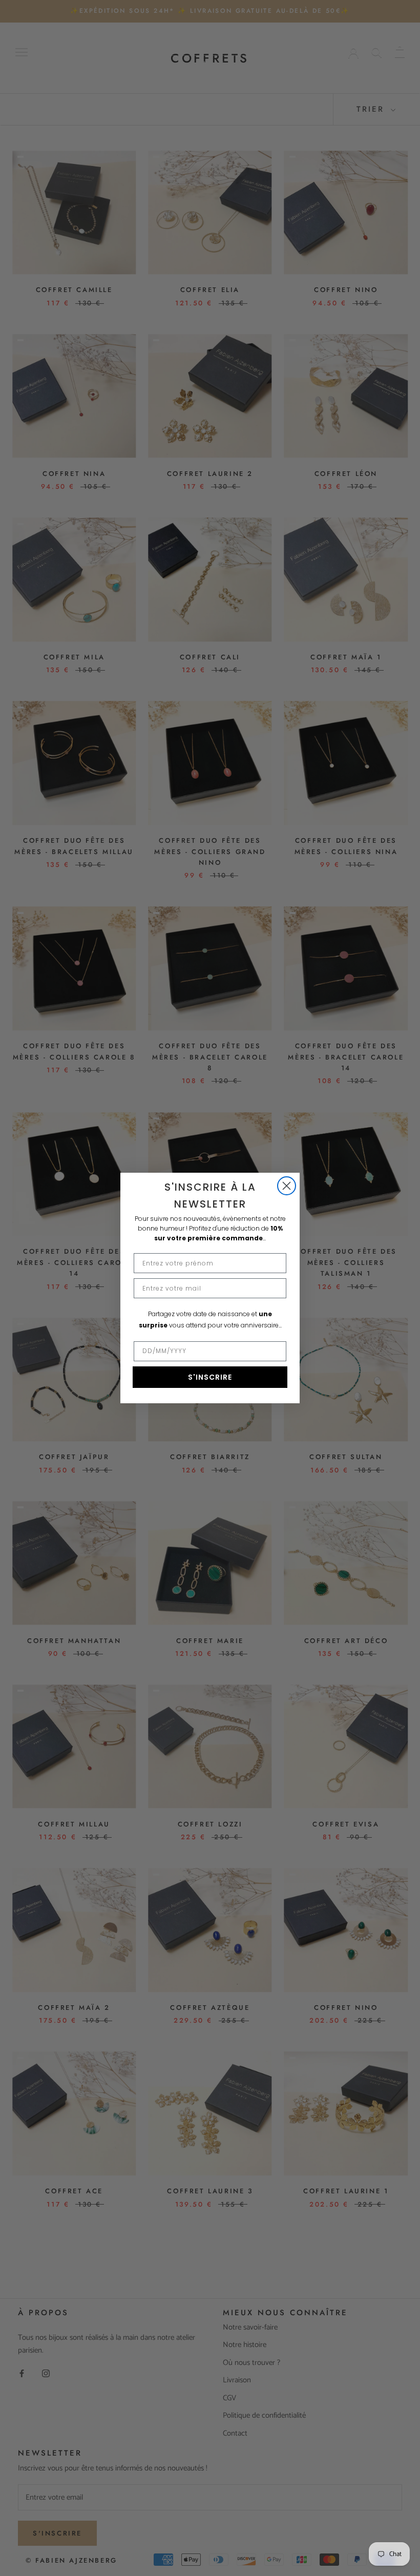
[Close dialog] (287, 1186)
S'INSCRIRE (210, 1377)
